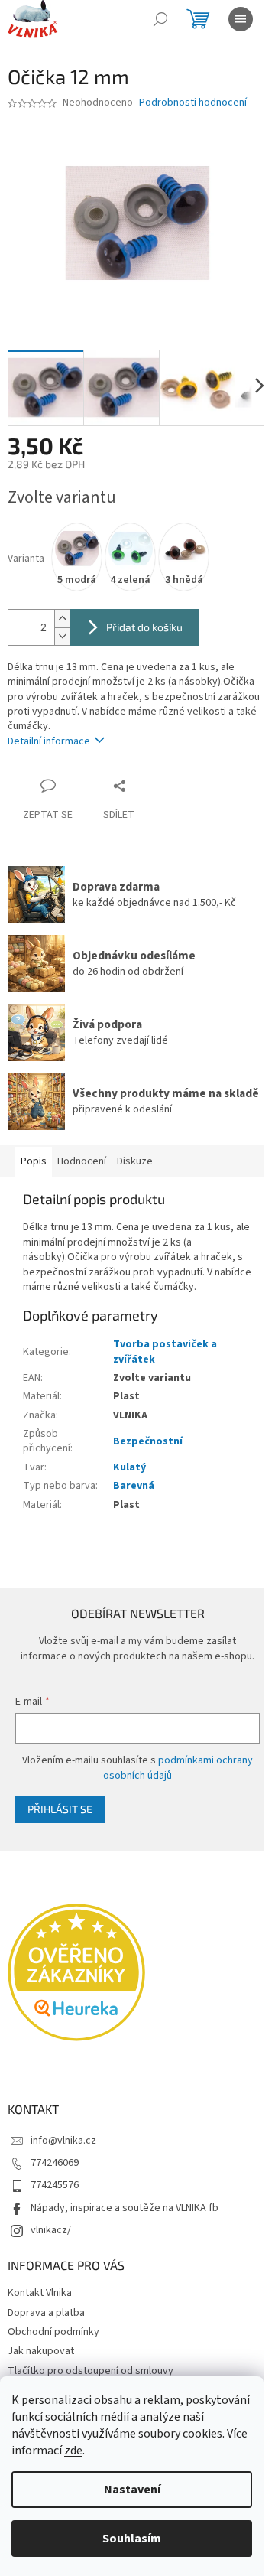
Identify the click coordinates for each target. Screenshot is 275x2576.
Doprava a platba (46, 2313)
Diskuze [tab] (135, 1161)
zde (73, 2451)
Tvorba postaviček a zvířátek (165, 1352)
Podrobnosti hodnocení (193, 103)
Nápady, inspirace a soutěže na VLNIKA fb (125, 2208)
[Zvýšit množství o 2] (62, 619)
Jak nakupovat (41, 2351)
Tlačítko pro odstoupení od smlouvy (91, 2371)
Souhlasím (132, 2539)
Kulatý (129, 1467)
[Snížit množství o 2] (62, 636)
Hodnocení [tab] (82, 1161)
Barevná (134, 1486)
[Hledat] (160, 19)
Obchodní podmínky (53, 2332)
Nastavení (132, 2490)
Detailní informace (49, 741)
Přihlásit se (60, 1809)
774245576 (55, 2185)
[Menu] (241, 19)
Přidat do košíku (144, 627)
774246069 (55, 2163)
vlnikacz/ (51, 2230)
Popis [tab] (34, 1161)
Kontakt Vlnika (40, 2293)
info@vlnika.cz (63, 2141)
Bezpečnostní (148, 1441)
